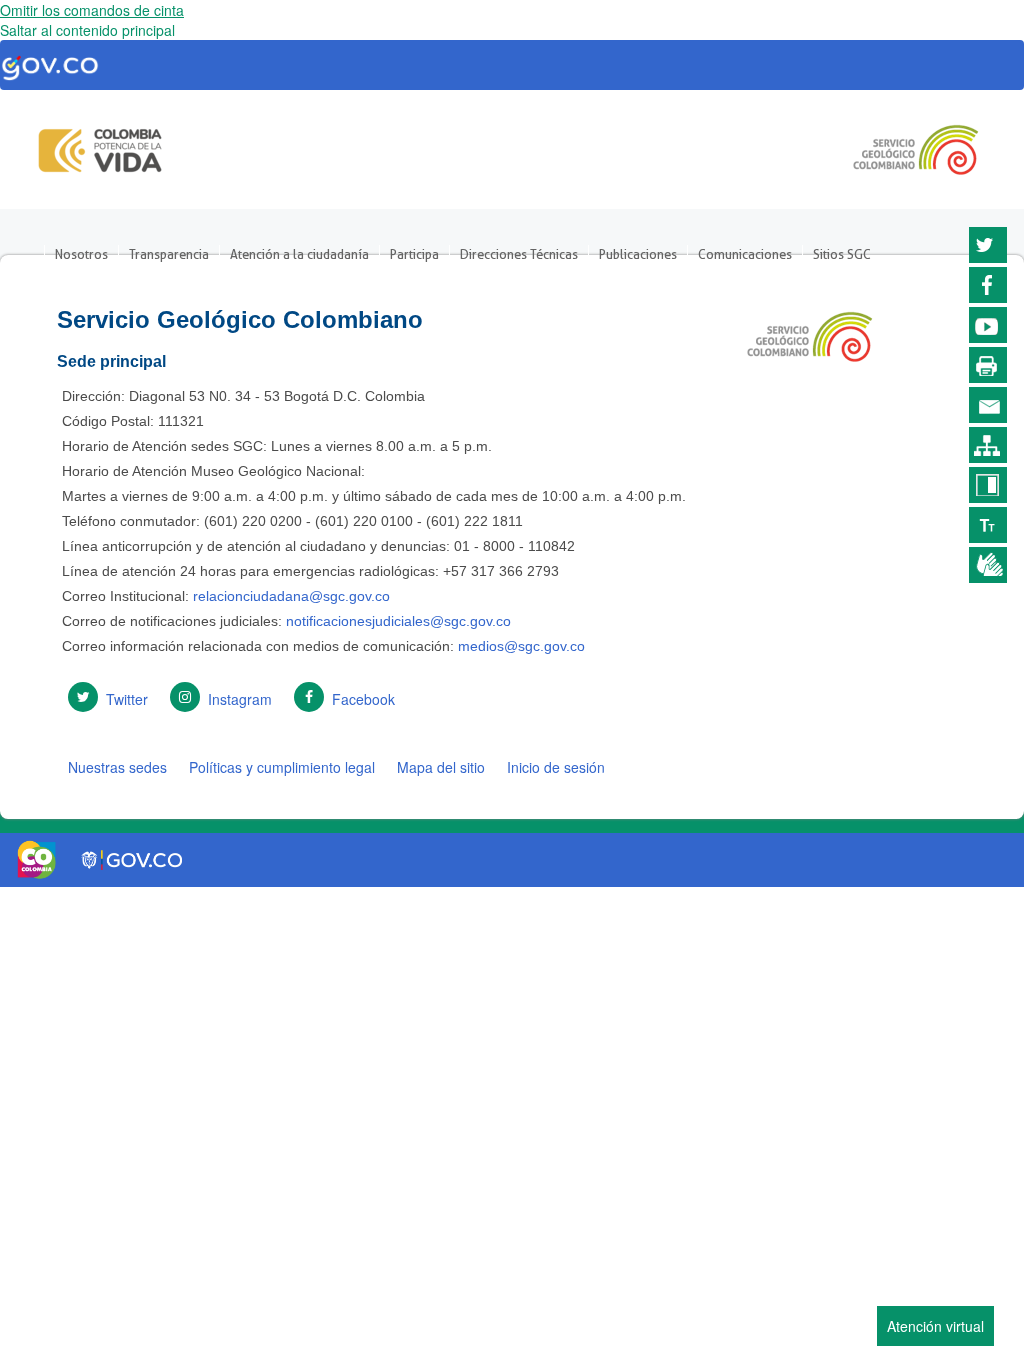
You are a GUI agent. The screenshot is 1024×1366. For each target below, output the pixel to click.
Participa (414, 254)
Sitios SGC (842, 254)
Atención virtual (935, 1326)
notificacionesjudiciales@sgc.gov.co (398, 621)
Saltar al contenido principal (87, 30)
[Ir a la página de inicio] (101, 145)
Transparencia (169, 254)
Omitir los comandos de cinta (92, 10)
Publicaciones (638, 254)
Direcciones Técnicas (519, 254)
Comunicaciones (745, 254)
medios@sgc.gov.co (519, 646)
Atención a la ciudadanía (299, 254)
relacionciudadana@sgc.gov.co (291, 596)
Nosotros (81, 254)
